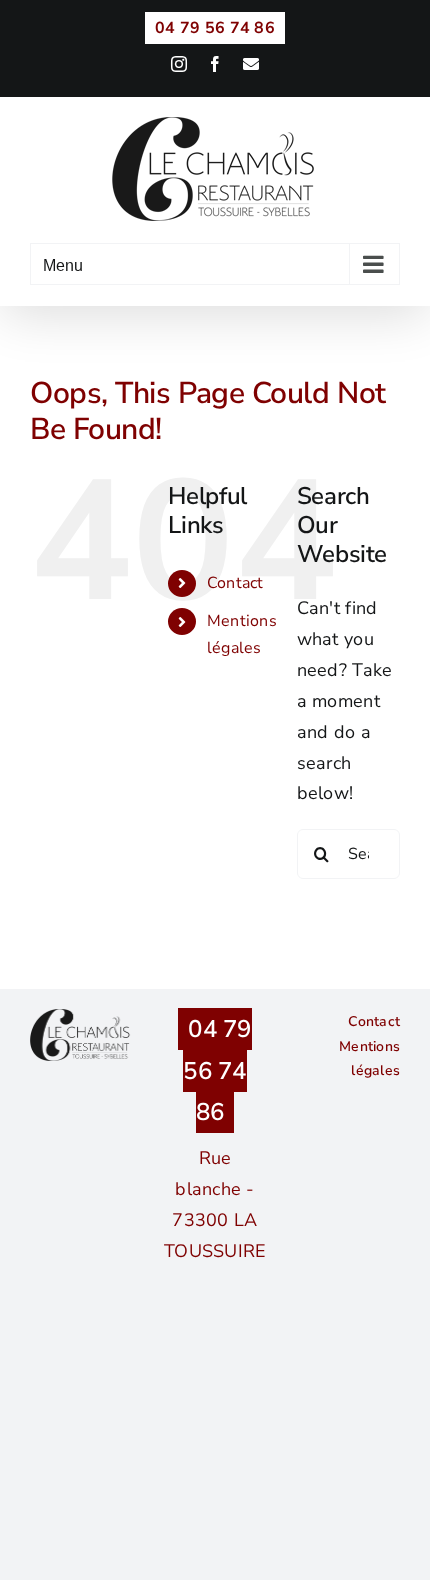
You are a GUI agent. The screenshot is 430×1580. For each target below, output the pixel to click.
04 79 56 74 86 (217, 1070)
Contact (235, 583)
